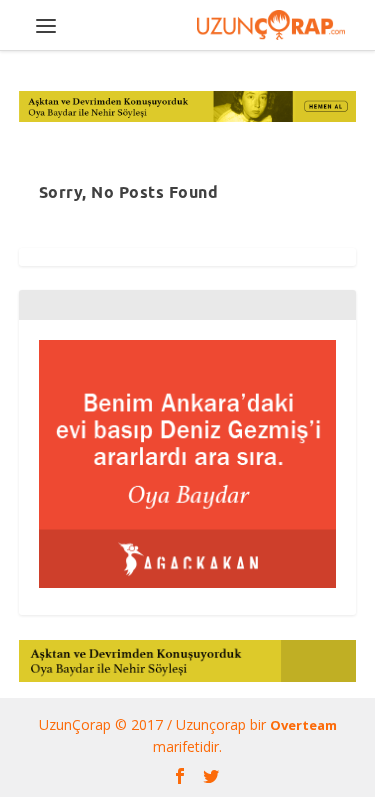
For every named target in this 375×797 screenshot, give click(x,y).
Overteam (303, 725)
